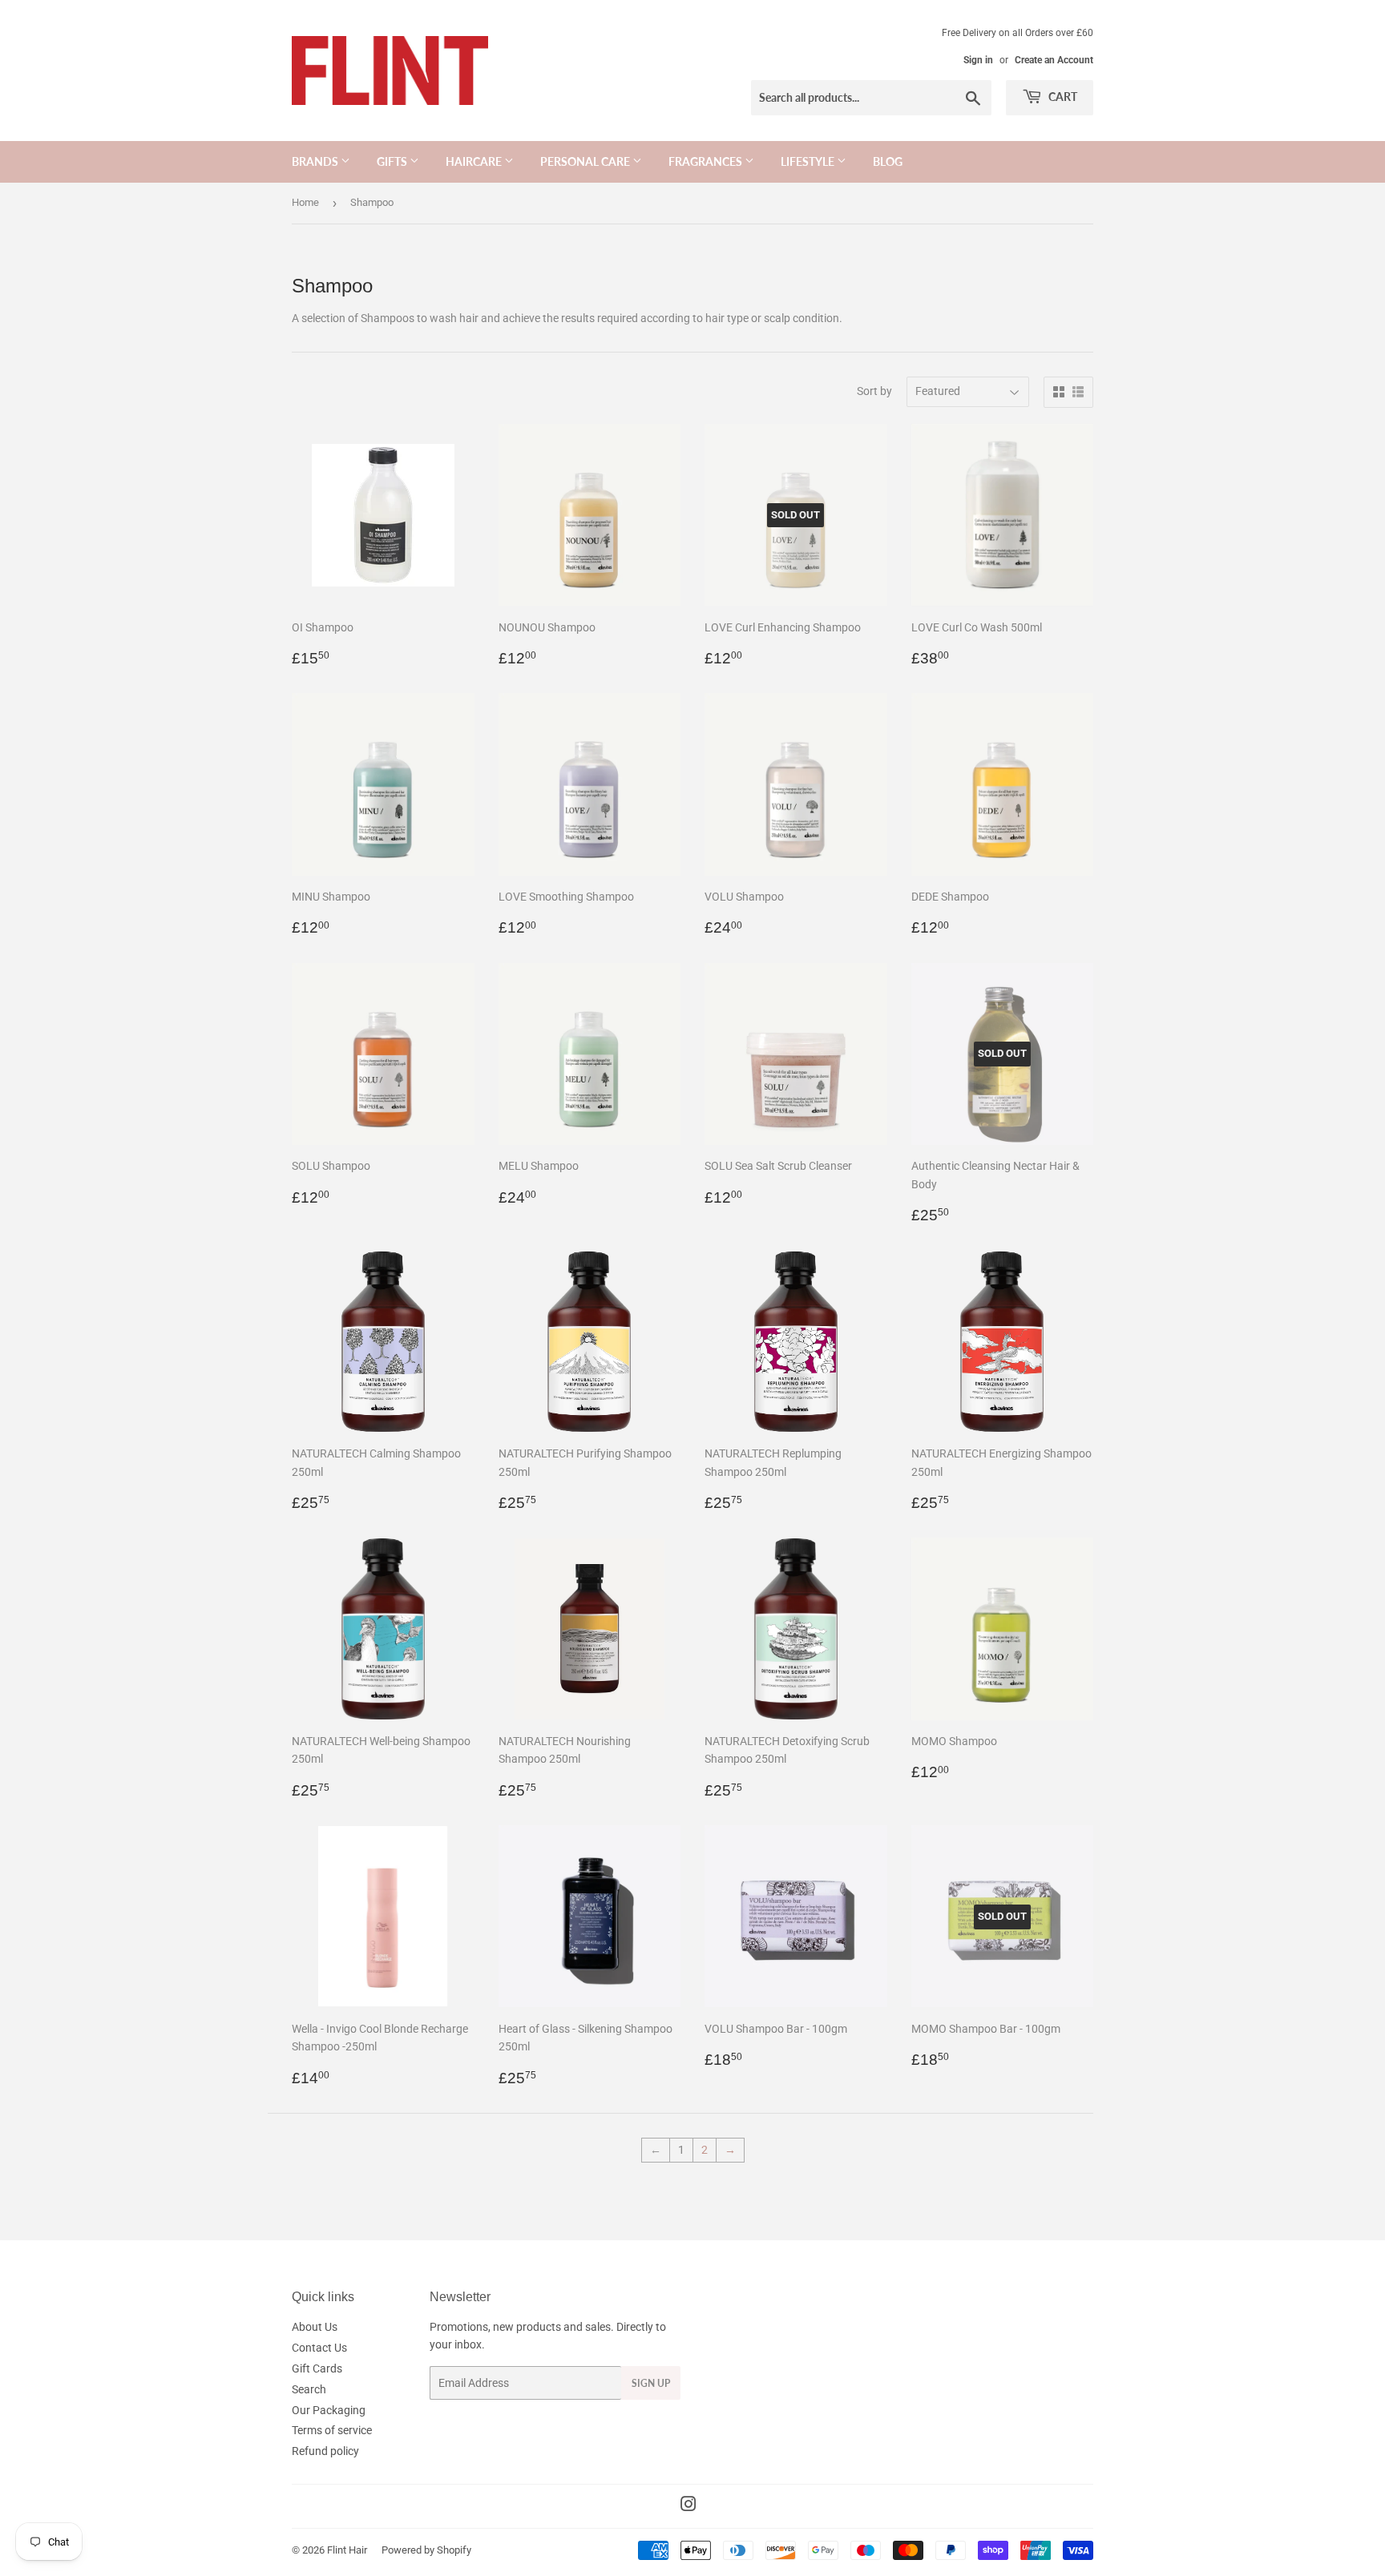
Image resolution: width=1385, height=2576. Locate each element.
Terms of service (332, 2430)
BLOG (888, 161)
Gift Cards (317, 2368)
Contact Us (319, 2348)
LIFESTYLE (809, 161)
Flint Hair (347, 2550)
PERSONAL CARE (586, 161)
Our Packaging (329, 2410)
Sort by (874, 391)
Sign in (978, 60)
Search (309, 2389)
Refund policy (325, 2451)
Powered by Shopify (426, 2550)
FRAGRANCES (707, 161)
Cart (1062, 97)
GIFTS (393, 161)
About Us (315, 2327)
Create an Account (1054, 60)
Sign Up (651, 2383)
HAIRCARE (475, 161)
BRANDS (316, 161)
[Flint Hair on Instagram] (688, 2506)
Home (305, 202)
